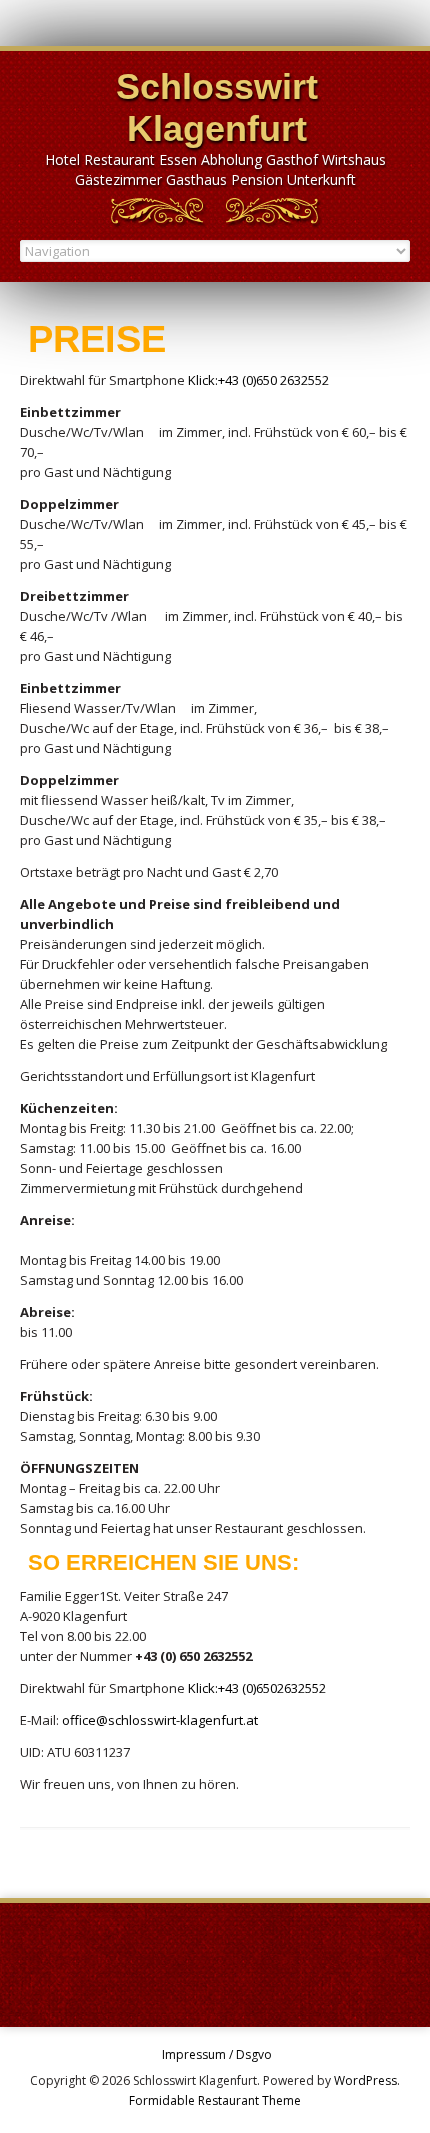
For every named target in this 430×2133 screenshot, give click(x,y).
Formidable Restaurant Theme (215, 2100)
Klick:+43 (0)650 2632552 (257, 380)
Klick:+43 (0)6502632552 (255, 1688)
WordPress (365, 2080)
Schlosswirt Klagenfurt (217, 107)
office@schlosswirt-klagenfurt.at (160, 1720)
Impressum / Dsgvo (217, 2054)
